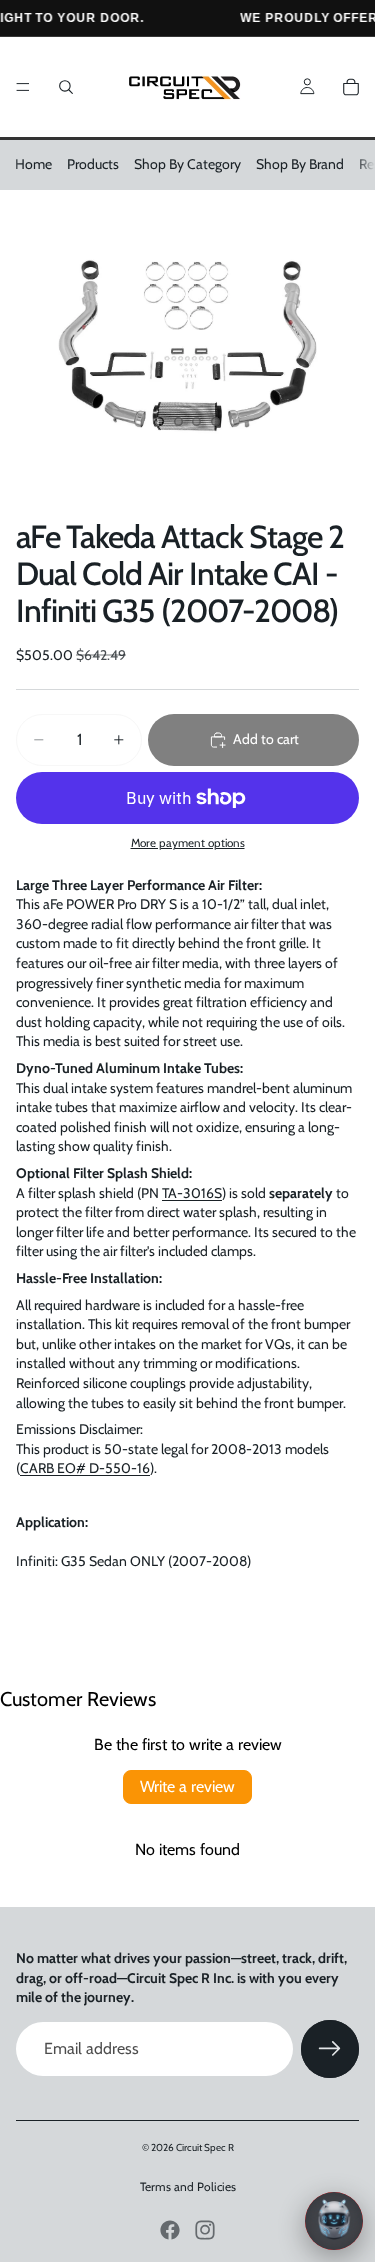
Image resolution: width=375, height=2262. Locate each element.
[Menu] (23, 87)
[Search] (66, 87)
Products (93, 164)
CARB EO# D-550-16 (85, 1468)
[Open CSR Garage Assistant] (334, 2221)
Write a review (187, 1786)
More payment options (188, 843)
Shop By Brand (300, 164)
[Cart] (351, 87)
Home (33, 164)
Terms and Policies (188, 2186)
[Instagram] (205, 2230)
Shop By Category (187, 164)
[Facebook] (170, 2230)
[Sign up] (330, 2049)
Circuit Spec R (205, 2147)
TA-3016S (192, 1193)
